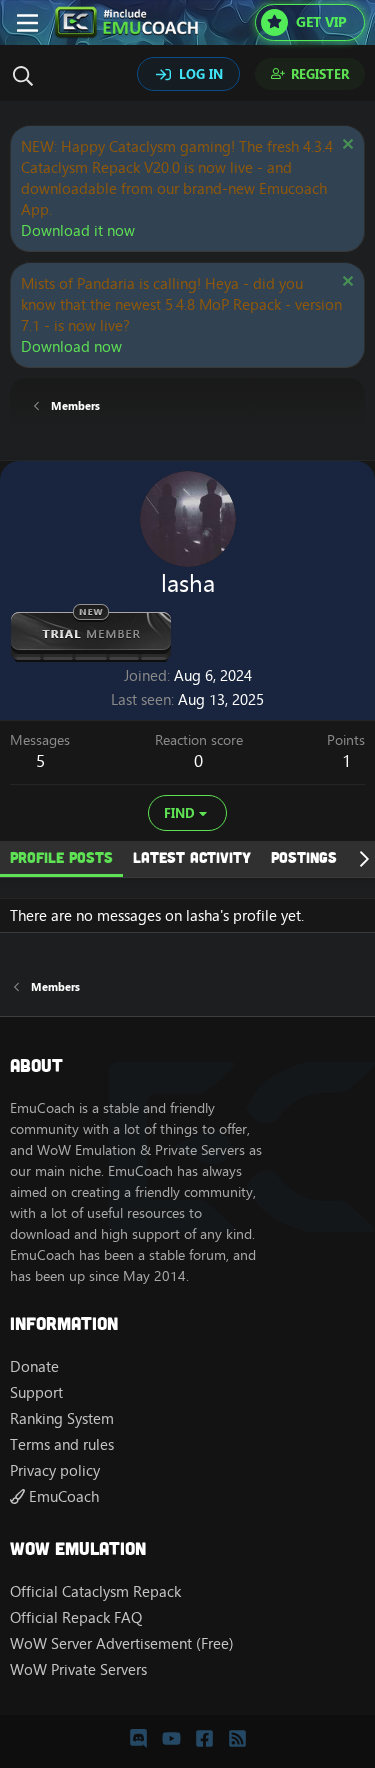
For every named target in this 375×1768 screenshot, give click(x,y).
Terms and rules (62, 1444)
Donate (34, 1366)
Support (36, 1392)
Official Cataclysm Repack (95, 1591)
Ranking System (62, 1418)
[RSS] (237, 1738)
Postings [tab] (304, 857)
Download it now (78, 230)
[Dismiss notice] (345, 146)
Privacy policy (55, 1470)
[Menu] (27, 23)
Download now (71, 346)
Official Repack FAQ (76, 1617)
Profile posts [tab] (61, 857)
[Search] (28, 76)
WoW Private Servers (78, 1669)
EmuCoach (62, 1496)
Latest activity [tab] (192, 857)
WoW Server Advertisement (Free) (122, 1643)
